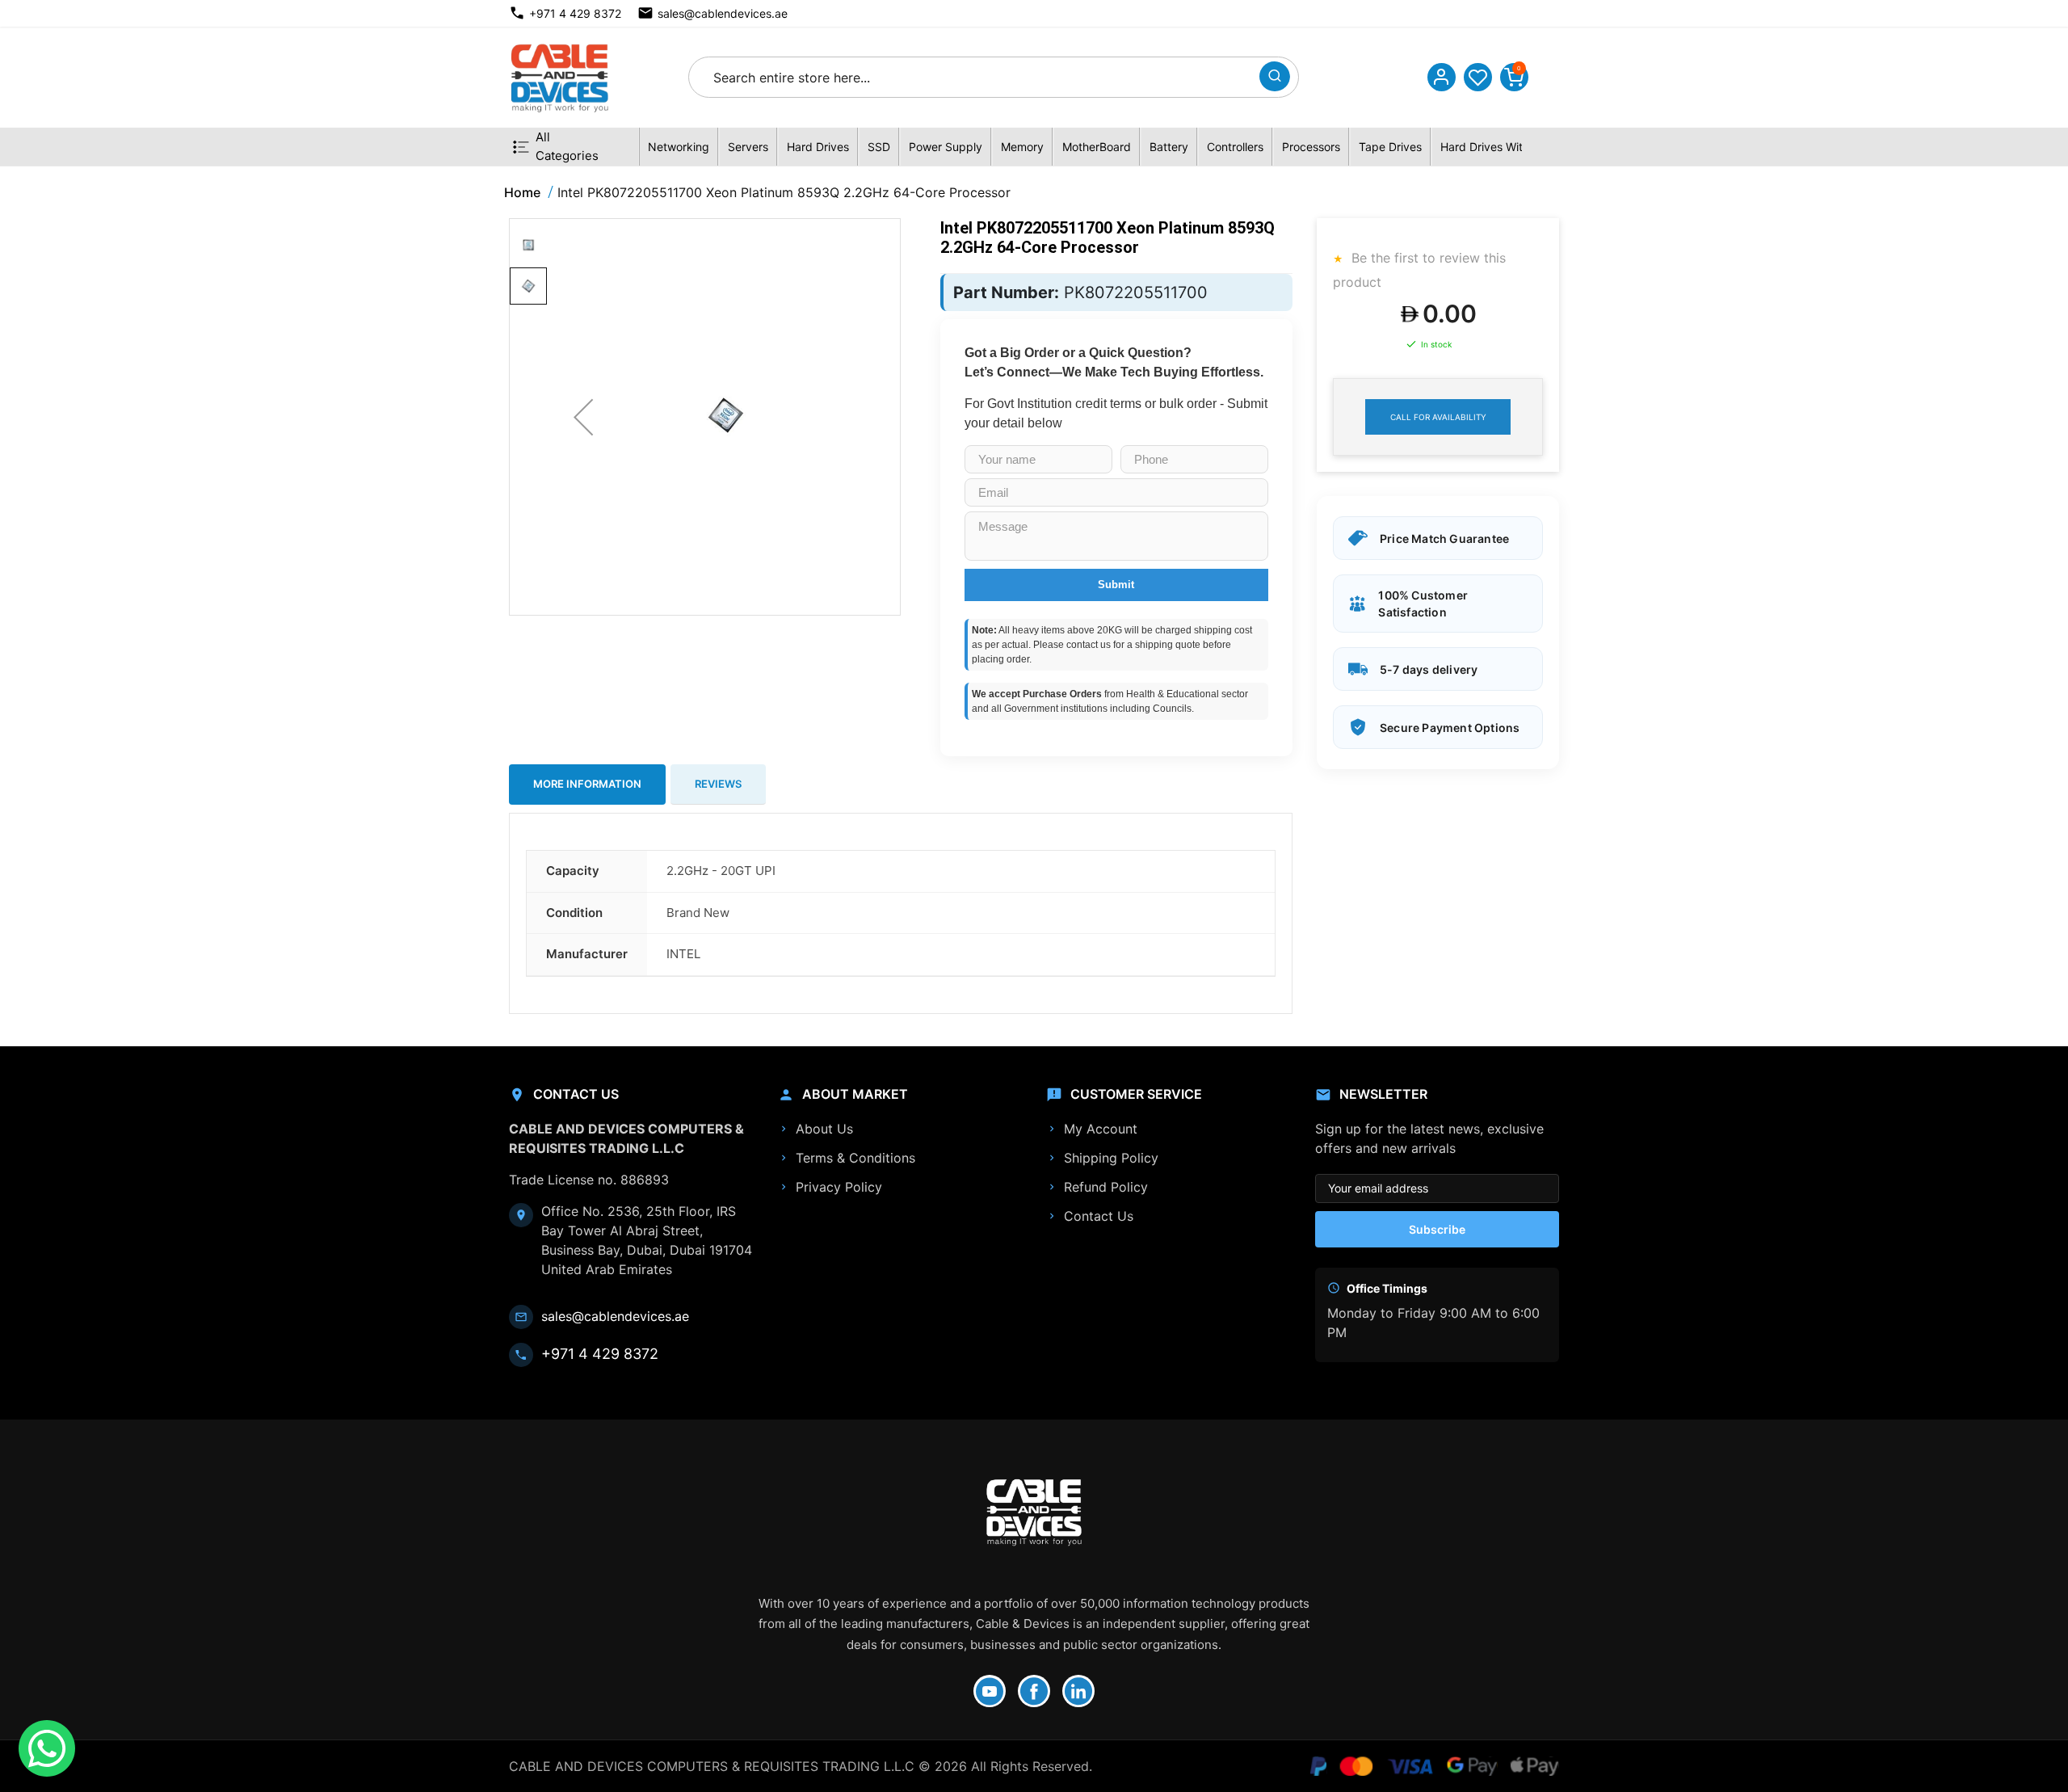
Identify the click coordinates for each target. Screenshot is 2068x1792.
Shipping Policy (1111, 1158)
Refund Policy (1106, 1187)
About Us (824, 1129)
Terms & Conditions (855, 1158)
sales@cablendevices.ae (723, 13)
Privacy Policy (839, 1187)
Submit (1116, 585)
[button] (583, 417)
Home (522, 192)
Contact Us (1099, 1216)
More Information (587, 784)
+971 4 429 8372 (575, 13)
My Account (1101, 1129)
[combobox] (979, 77)
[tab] (587, 785)
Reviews (718, 784)
